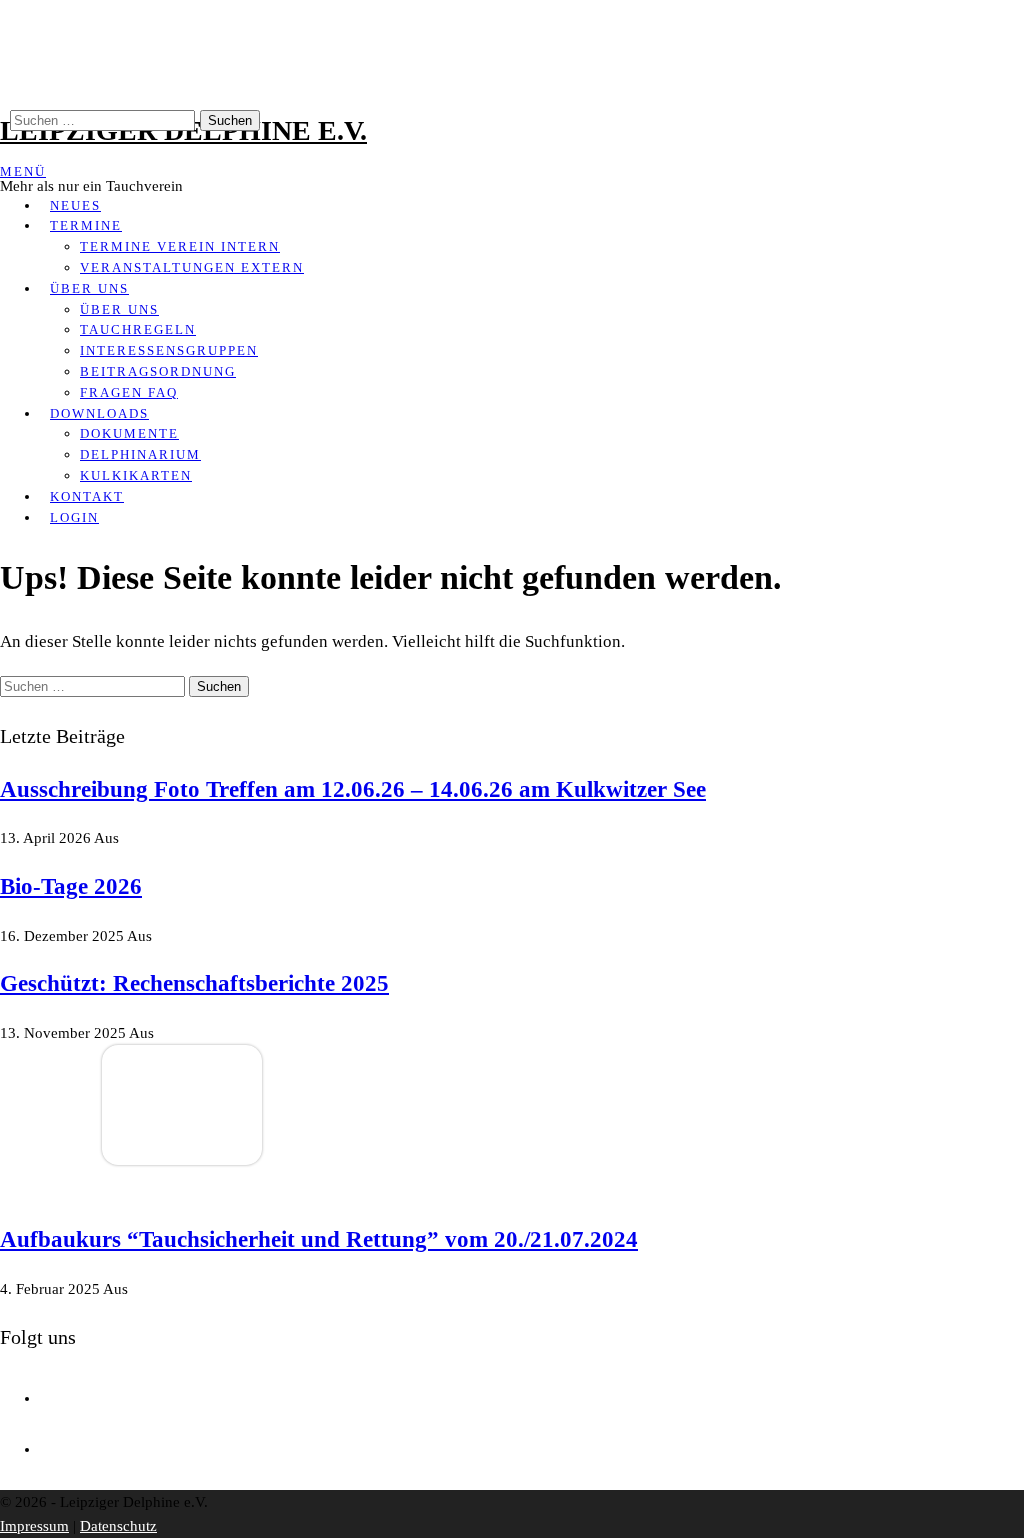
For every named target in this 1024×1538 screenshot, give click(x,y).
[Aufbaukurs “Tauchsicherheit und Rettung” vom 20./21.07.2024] (182, 1160)
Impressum (34, 1526)
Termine (86, 225)
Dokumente (129, 433)
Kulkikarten (136, 475)
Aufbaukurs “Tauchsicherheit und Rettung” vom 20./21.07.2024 (319, 1239)
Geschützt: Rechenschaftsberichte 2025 (194, 983)
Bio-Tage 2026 (71, 886)
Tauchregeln (138, 329)
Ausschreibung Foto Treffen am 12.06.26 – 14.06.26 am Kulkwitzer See (353, 789)
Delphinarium (140, 454)
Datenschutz (118, 1526)
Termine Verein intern (180, 246)
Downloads (99, 413)
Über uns (89, 288)
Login (74, 517)
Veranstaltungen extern (192, 267)
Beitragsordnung (158, 371)
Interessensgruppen (169, 350)
